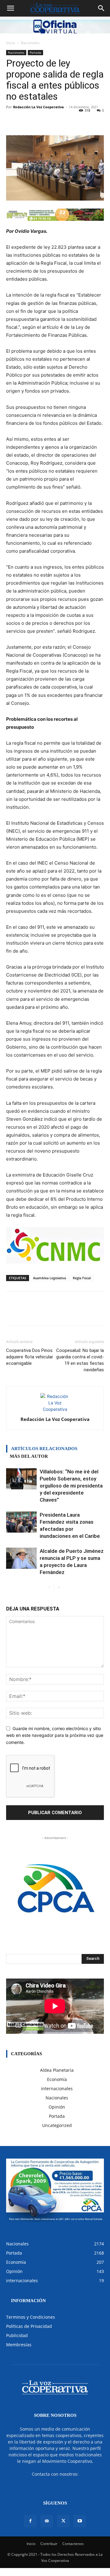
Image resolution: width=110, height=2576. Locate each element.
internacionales (57, 2088)
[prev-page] (49, 1588)
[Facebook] (30, 2521)
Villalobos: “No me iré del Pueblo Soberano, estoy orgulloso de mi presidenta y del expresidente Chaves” (71, 1486)
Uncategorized (57, 2125)
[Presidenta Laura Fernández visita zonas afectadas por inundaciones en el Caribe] (21, 1522)
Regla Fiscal (82, 1278)
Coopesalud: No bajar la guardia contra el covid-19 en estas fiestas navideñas (80, 1360)
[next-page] (59, 1588)
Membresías (19, 2345)
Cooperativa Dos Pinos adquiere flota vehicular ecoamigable (30, 1357)
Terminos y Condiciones (31, 2317)
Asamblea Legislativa (50, 1278)
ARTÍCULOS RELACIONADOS (44, 1449)
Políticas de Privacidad (29, 2326)
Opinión (57, 2107)
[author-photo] (55, 1409)
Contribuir (49, 2544)
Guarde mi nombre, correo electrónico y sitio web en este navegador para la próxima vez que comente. (55, 1735)
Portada (35, 52)
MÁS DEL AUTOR (29, 1456)
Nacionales (30, 43)
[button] (10, 8)
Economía (57, 2079)
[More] (86, 121)
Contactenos (73, 2544)
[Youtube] (80, 2521)
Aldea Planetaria (57, 2070)
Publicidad (17, 2335)
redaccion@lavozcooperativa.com (55, 2480)
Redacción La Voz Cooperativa (38, 107)
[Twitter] (63, 2521)
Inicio (11, 43)
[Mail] (47, 2521)
